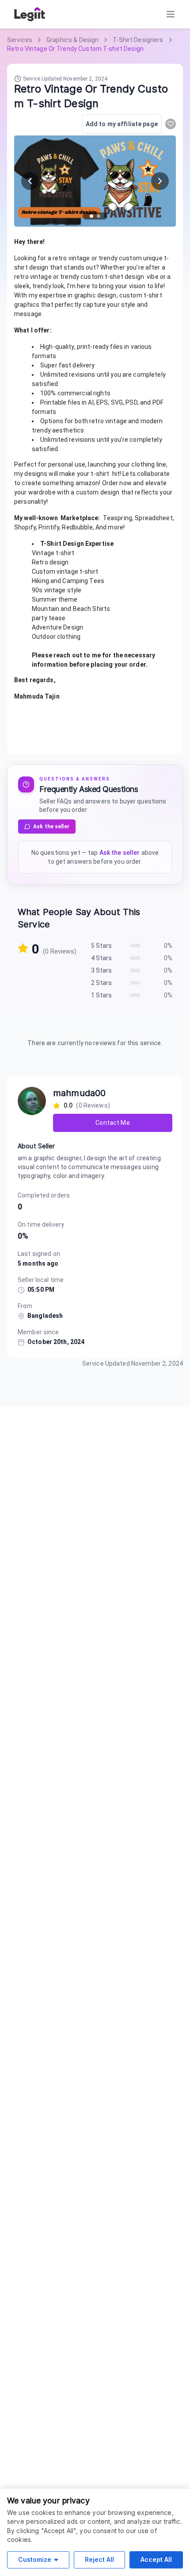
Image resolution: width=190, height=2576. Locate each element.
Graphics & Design (72, 40)
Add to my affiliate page (122, 124)
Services (20, 40)
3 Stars (102, 970)
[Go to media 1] (91, 216)
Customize (35, 2559)
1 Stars (102, 995)
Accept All (156, 2559)
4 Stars (102, 958)
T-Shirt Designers (138, 40)
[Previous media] (30, 181)
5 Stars (102, 946)
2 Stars (102, 983)
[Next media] (160, 181)
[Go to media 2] (99, 216)
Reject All (99, 2559)
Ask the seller (51, 826)
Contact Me (112, 1123)
